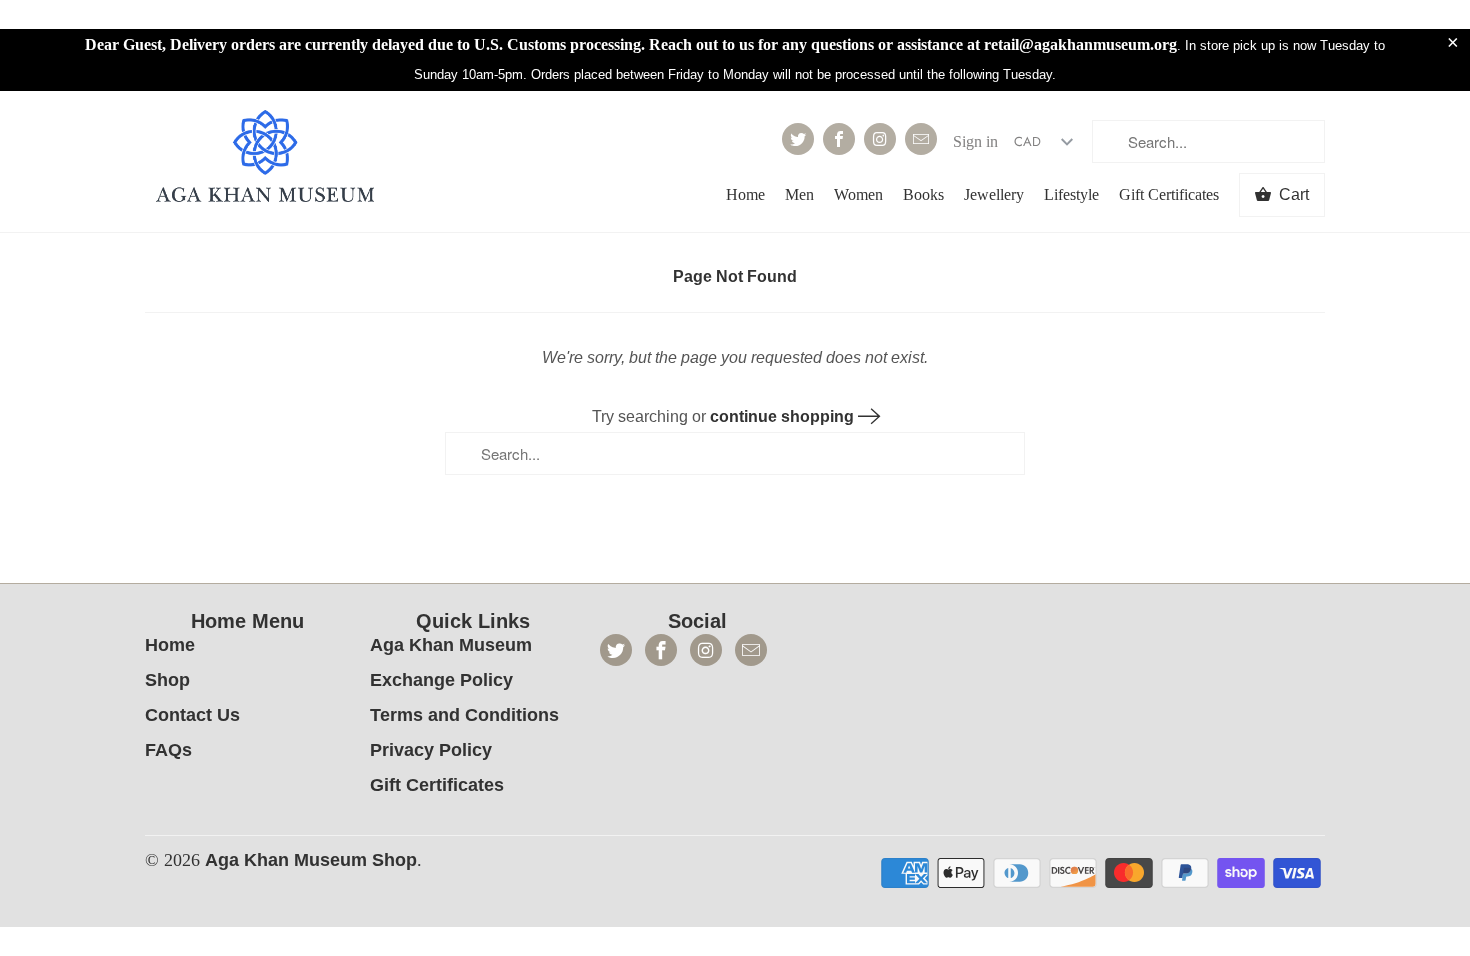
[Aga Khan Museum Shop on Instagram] (880, 139)
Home (745, 194)
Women (858, 194)
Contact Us (192, 715)
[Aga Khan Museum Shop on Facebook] (839, 139)
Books (923, 194)
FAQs (168, 750)
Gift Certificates (1169, 194)
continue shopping (784, 416)
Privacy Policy (431, 750)
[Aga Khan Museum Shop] (265, 158)
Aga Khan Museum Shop (311, 860)
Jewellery (994, 194)
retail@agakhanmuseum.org (1080, 44)
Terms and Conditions (464, 715)
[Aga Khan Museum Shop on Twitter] (798, 139)
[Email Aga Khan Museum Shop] (921, 139)
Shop (167, 680)
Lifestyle (1071, 194)
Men (799, 194)
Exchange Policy (441, 680)
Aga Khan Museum (451, 645)
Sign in (975, 141)
